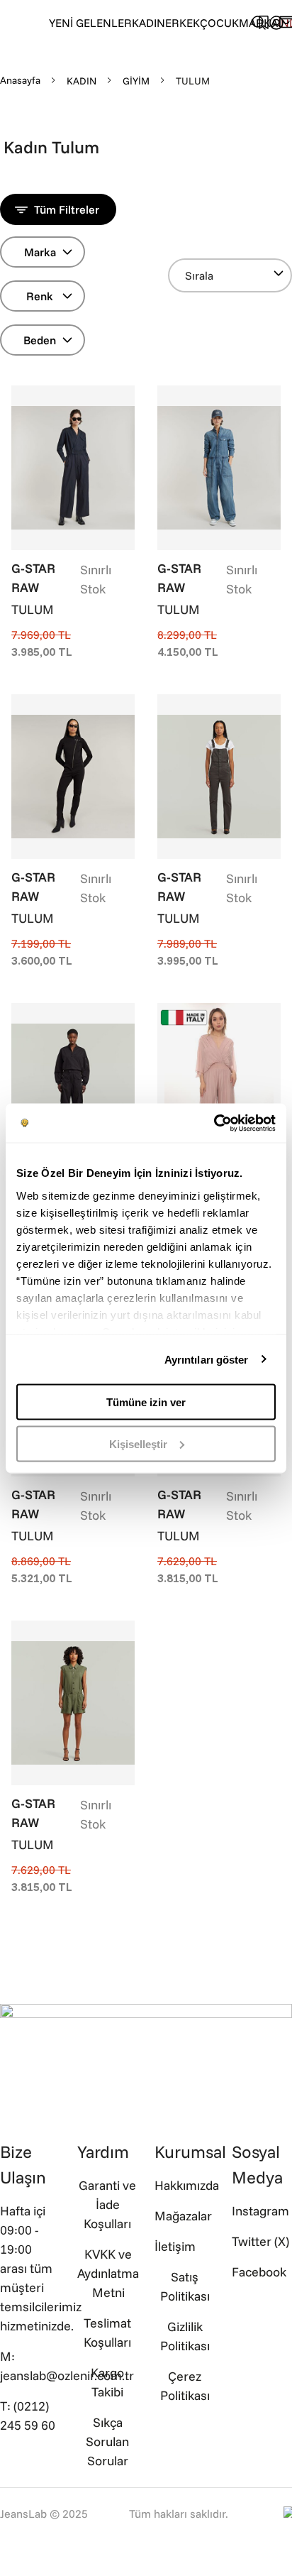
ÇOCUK (219, 23)
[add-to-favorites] (124, 398)
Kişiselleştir (138, 1443)
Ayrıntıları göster (207, 1359)
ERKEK (182, 23)
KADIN (148, 23)
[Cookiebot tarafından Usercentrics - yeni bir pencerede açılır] (214, 1123)
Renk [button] (40, 296)
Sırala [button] (199, 275)
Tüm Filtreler (67, 209)
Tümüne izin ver (146, 1402)
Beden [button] (40, 340)
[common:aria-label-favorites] (276, 23)
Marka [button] (40, 252)
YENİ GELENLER (90, 23)
